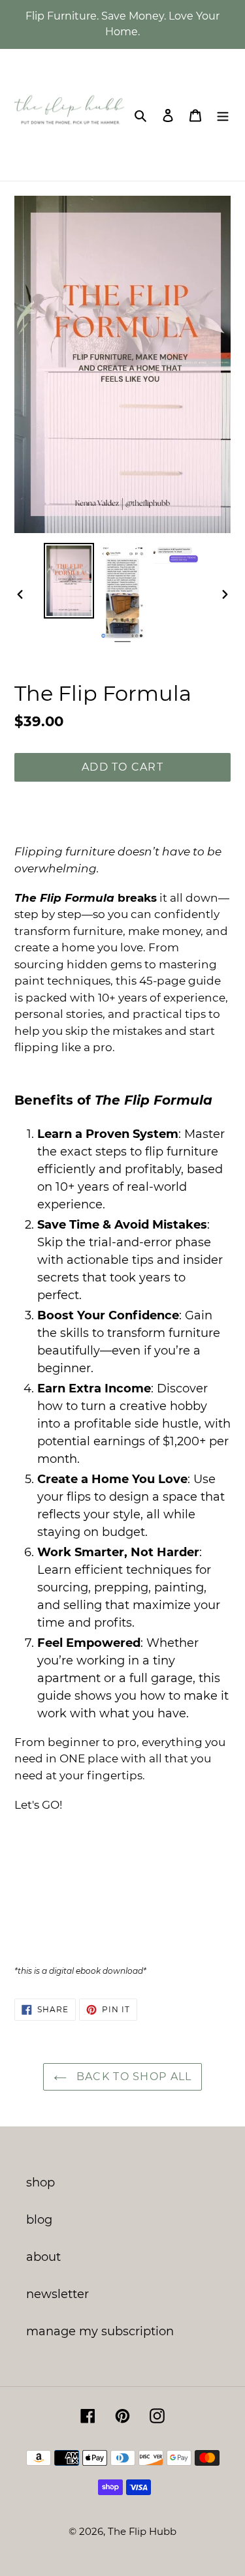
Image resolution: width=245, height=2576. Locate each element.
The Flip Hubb (142, 2531)
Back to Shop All (133, 2077)
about (43, 2257)
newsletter (57, 2294)
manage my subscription (100, 2331)
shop (41, 2183)
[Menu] (223, 115)
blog (39, 2220)
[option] (69, 581)
